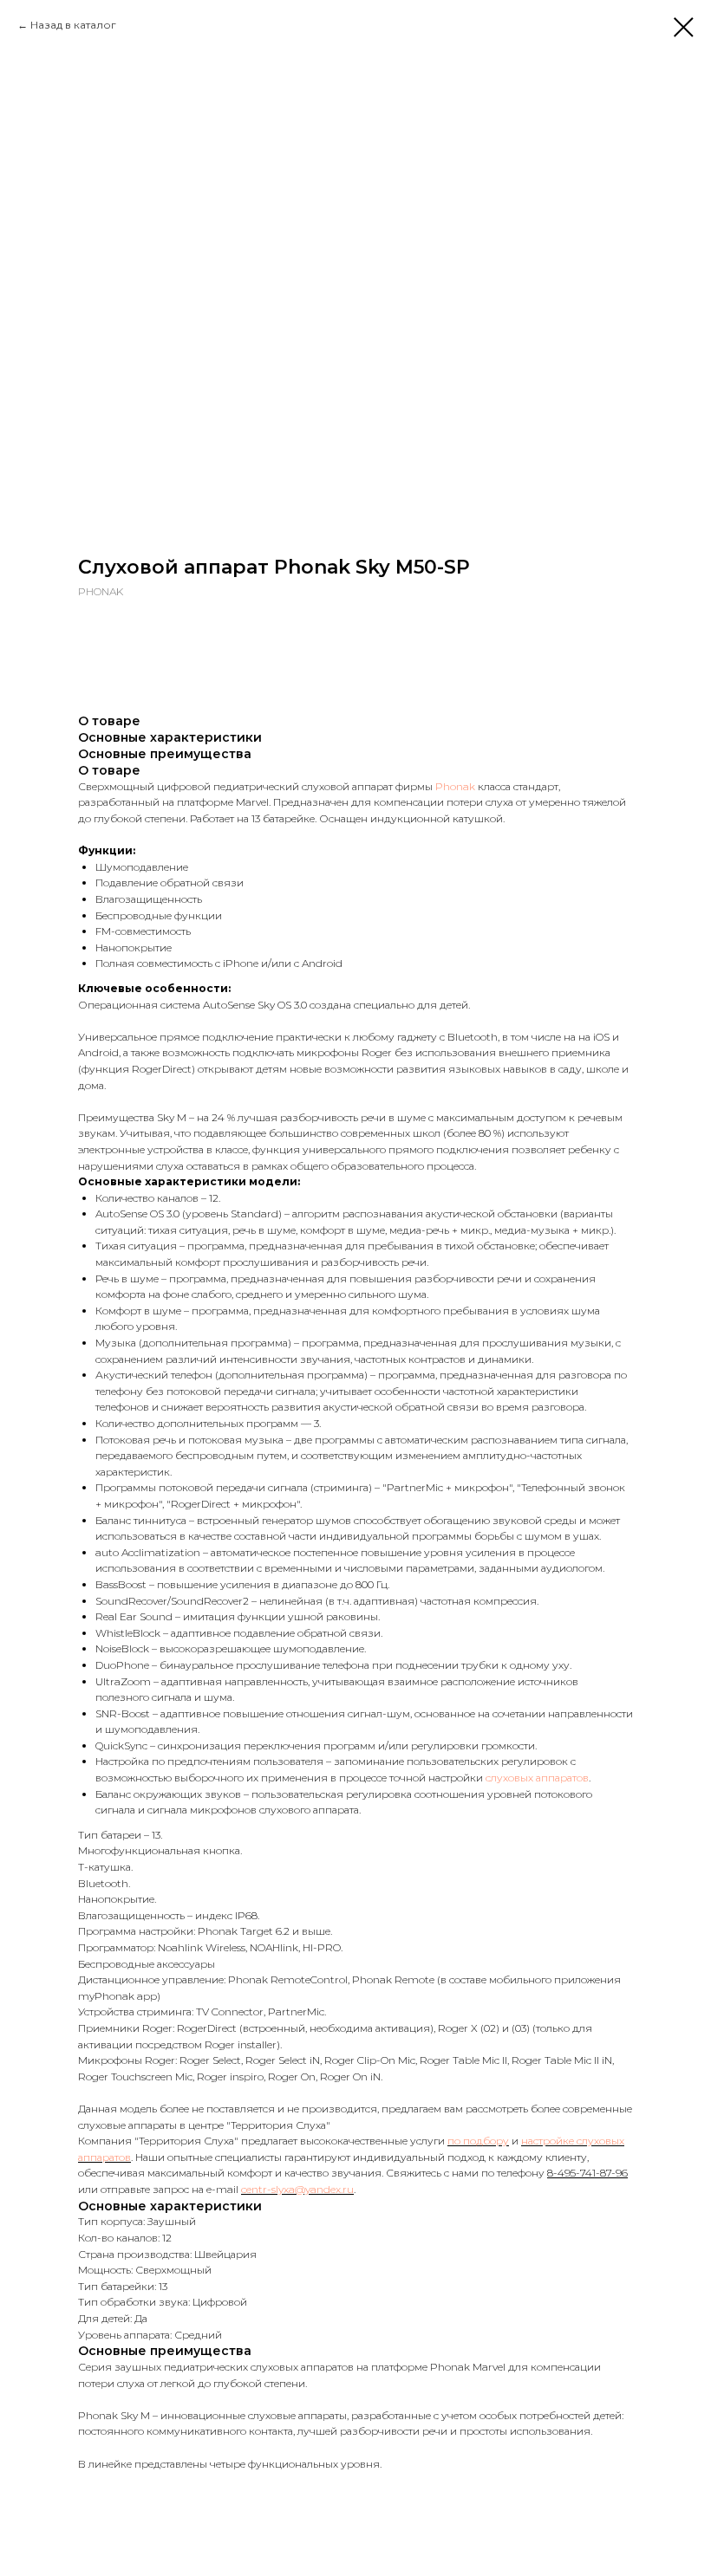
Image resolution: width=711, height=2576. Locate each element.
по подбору (478, 2141)
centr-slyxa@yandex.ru (297, 2189)
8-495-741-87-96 (587, 2173)
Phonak (455, 786)
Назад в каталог (73, 25)
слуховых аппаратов (537, 1778)
